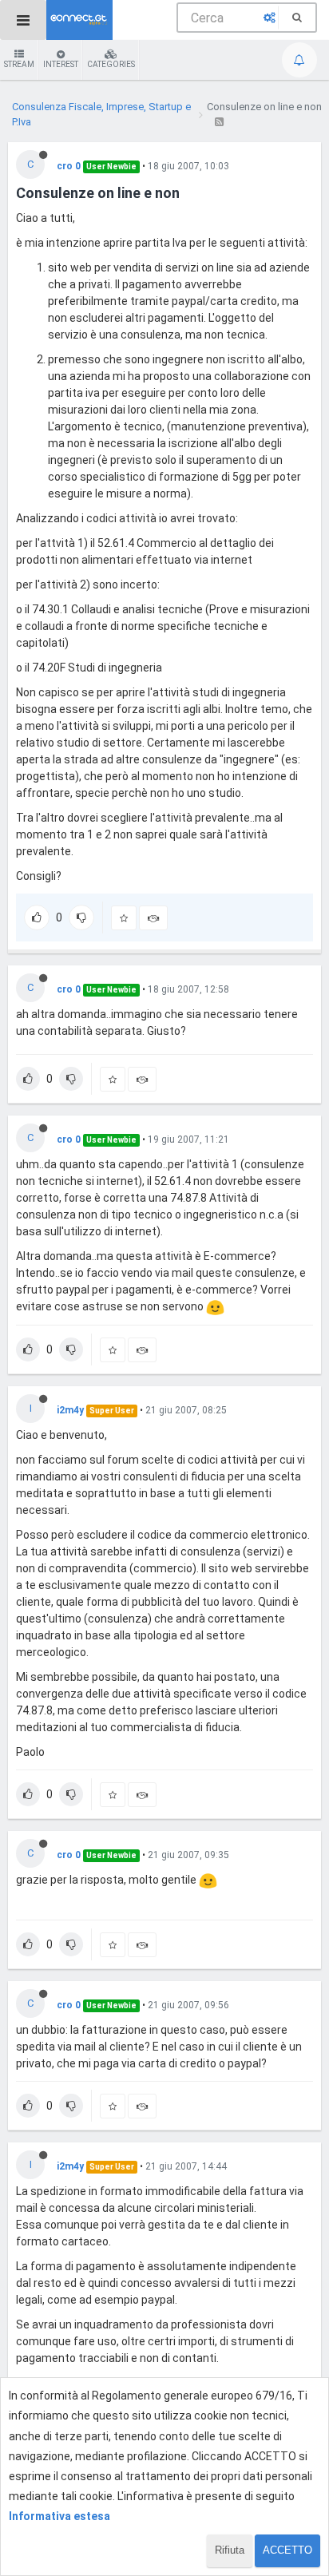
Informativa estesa (59, 2516)
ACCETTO (287, 2550)
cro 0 (69, 166)
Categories (111, 64)
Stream (19, 64)
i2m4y (70, 1410)
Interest (61, 64)
